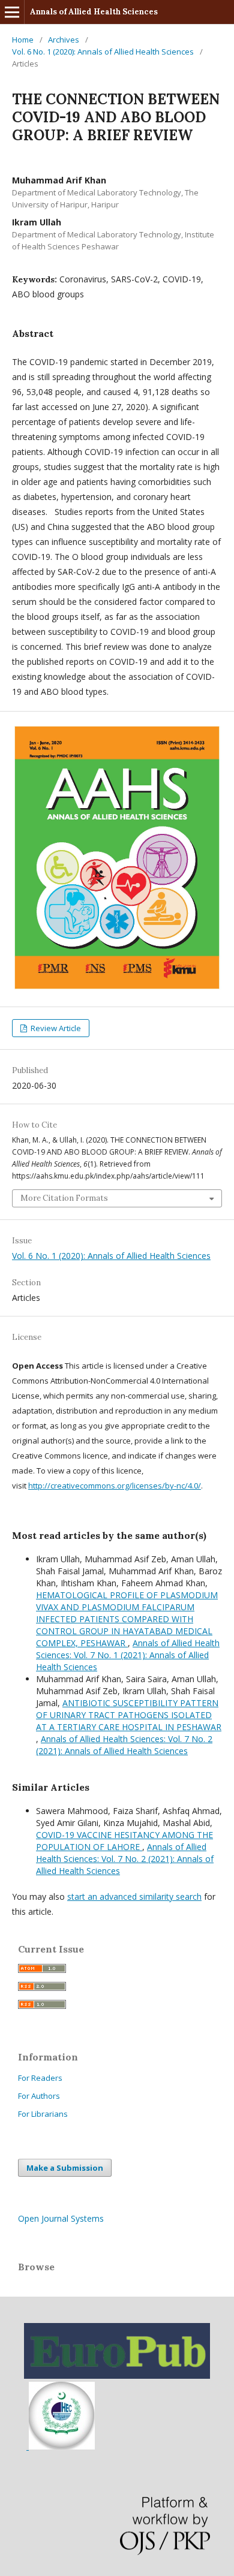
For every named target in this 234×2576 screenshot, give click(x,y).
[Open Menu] (12, 12)
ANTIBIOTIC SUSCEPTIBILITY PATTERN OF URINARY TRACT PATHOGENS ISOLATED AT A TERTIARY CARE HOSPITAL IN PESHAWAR (129, 1715)
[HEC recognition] (61, 2446)
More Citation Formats (64, 1198)
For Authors (39, 2096)
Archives (64, 40)
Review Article (55, 1028)
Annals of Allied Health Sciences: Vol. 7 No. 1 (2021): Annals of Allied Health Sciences (128, 1655)
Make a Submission (65, 2168)
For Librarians (43, 2114)
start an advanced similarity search (134, 1896)
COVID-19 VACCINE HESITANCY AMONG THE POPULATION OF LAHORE (124, 1841)
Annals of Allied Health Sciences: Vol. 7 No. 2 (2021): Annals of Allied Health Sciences (124, 1745)
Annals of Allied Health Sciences (94, 12)
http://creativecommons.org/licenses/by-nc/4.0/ (115, 1486)
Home (23, 40)
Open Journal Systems (61, 2218)
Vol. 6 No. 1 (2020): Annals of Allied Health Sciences (103, 52)
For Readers (40, 2078)
